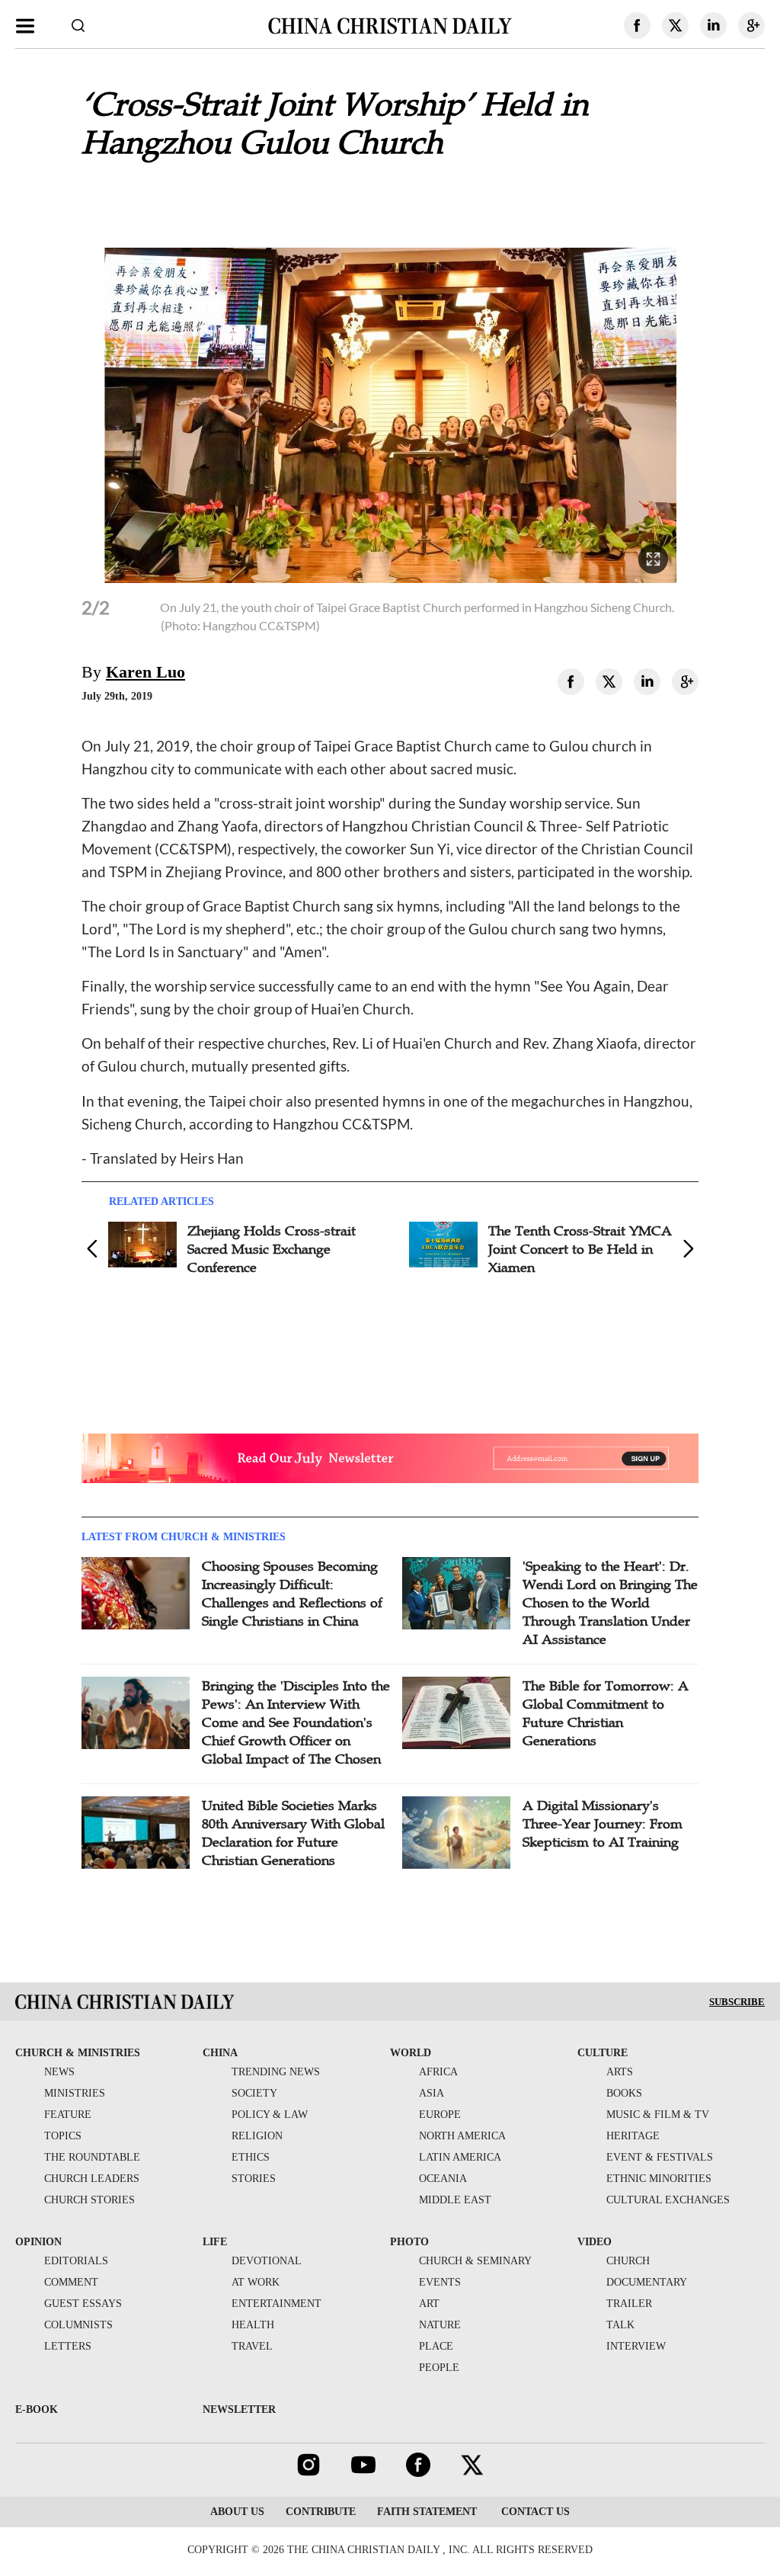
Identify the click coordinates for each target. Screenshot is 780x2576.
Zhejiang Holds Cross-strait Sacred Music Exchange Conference (272, 1249)
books (624, 2093)
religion (257, 2136)
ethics (251, 2157)
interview (636, 2346)
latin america (460, 2157)
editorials (76, 2261)
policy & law (270, 2115)
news (59, 2072)
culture (603, 2053)
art (429, 2304)
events (440, 2282)
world (411, 2053)
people (439, 2368)
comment (71, 2282)
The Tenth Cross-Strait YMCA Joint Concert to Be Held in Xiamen (580, 1249)
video (595, 2242)
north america (462, 2136)
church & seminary (475, 2261)
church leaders (92, 2179)
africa (438, 2072)
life (215, 2242)
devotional (267, 2261)
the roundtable (92, 2157)
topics (63, 2136)
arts (620, 2072)
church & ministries (78, 2053)
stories (254, 2179)
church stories (90, 2200)
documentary (647, 2282)
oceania (443, 2179)
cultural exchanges (668, 2200)
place (436, 2346)
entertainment (277, 2304)
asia (432, 2093)
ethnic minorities (659, 2179)
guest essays (83, 2304)
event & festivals (660, 2157)
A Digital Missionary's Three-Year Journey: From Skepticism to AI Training (603, 1824)
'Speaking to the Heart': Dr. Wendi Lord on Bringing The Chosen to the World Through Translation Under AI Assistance (610, 1603)
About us (237, 2512)
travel (252, 2346)
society (254, 2093)
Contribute (321, 2512)
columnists (78, 2325)
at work (256, 2282)
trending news (276, 2072)
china (220, 2053)
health (253, 2325)
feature (68, 2115)
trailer (629, 2304)
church (628, 2261)
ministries (75, 2093)
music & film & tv (658, 2115)
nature (440, 2325)
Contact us (534, 2512)
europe (440, 2115)
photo (409, 2242)
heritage (633, 2136)
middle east (455, 2200)
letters (68, 2346)
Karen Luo (145, 672)
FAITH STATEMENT (427, 2512)
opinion (38, 2242)
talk (620, 2325)
